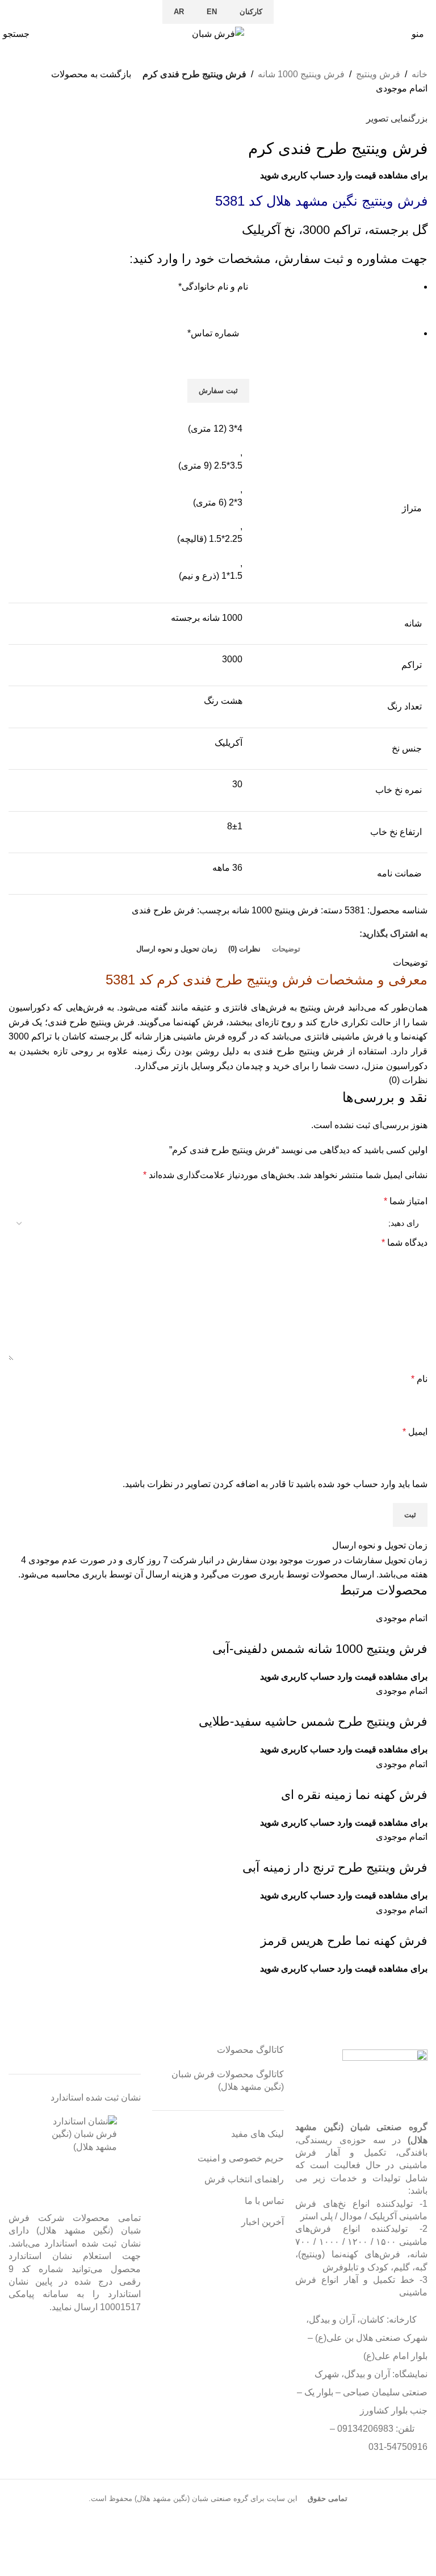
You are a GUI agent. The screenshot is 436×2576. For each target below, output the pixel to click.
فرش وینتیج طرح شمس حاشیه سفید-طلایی (313, 1721)
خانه (420, 74)
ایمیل (415, 1432)
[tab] (286, 949)
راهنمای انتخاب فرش (244, 2179)
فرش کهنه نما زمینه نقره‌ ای (354, 1795)
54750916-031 (398, 2447)
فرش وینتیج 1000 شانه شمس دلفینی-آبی (320, 1649)
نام (419, 1379)
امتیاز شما (406, 1201)
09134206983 (365, 2429)
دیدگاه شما (404, 1243)
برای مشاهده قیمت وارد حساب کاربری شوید (344, 175)
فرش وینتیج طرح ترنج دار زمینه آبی (335, 1867)
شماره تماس (213, 333)
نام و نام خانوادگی (213, 287)
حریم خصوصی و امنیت (241, 2158)
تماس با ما (264, 2201)
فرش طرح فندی (163, 910)
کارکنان (251, 12)
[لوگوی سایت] (218, 33)
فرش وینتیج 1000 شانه (301, 74)
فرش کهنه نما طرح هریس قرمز (344, 1941)
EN (212, 12)
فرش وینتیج (378, 74)
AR (179, 12)
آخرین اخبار (263, 2222)
